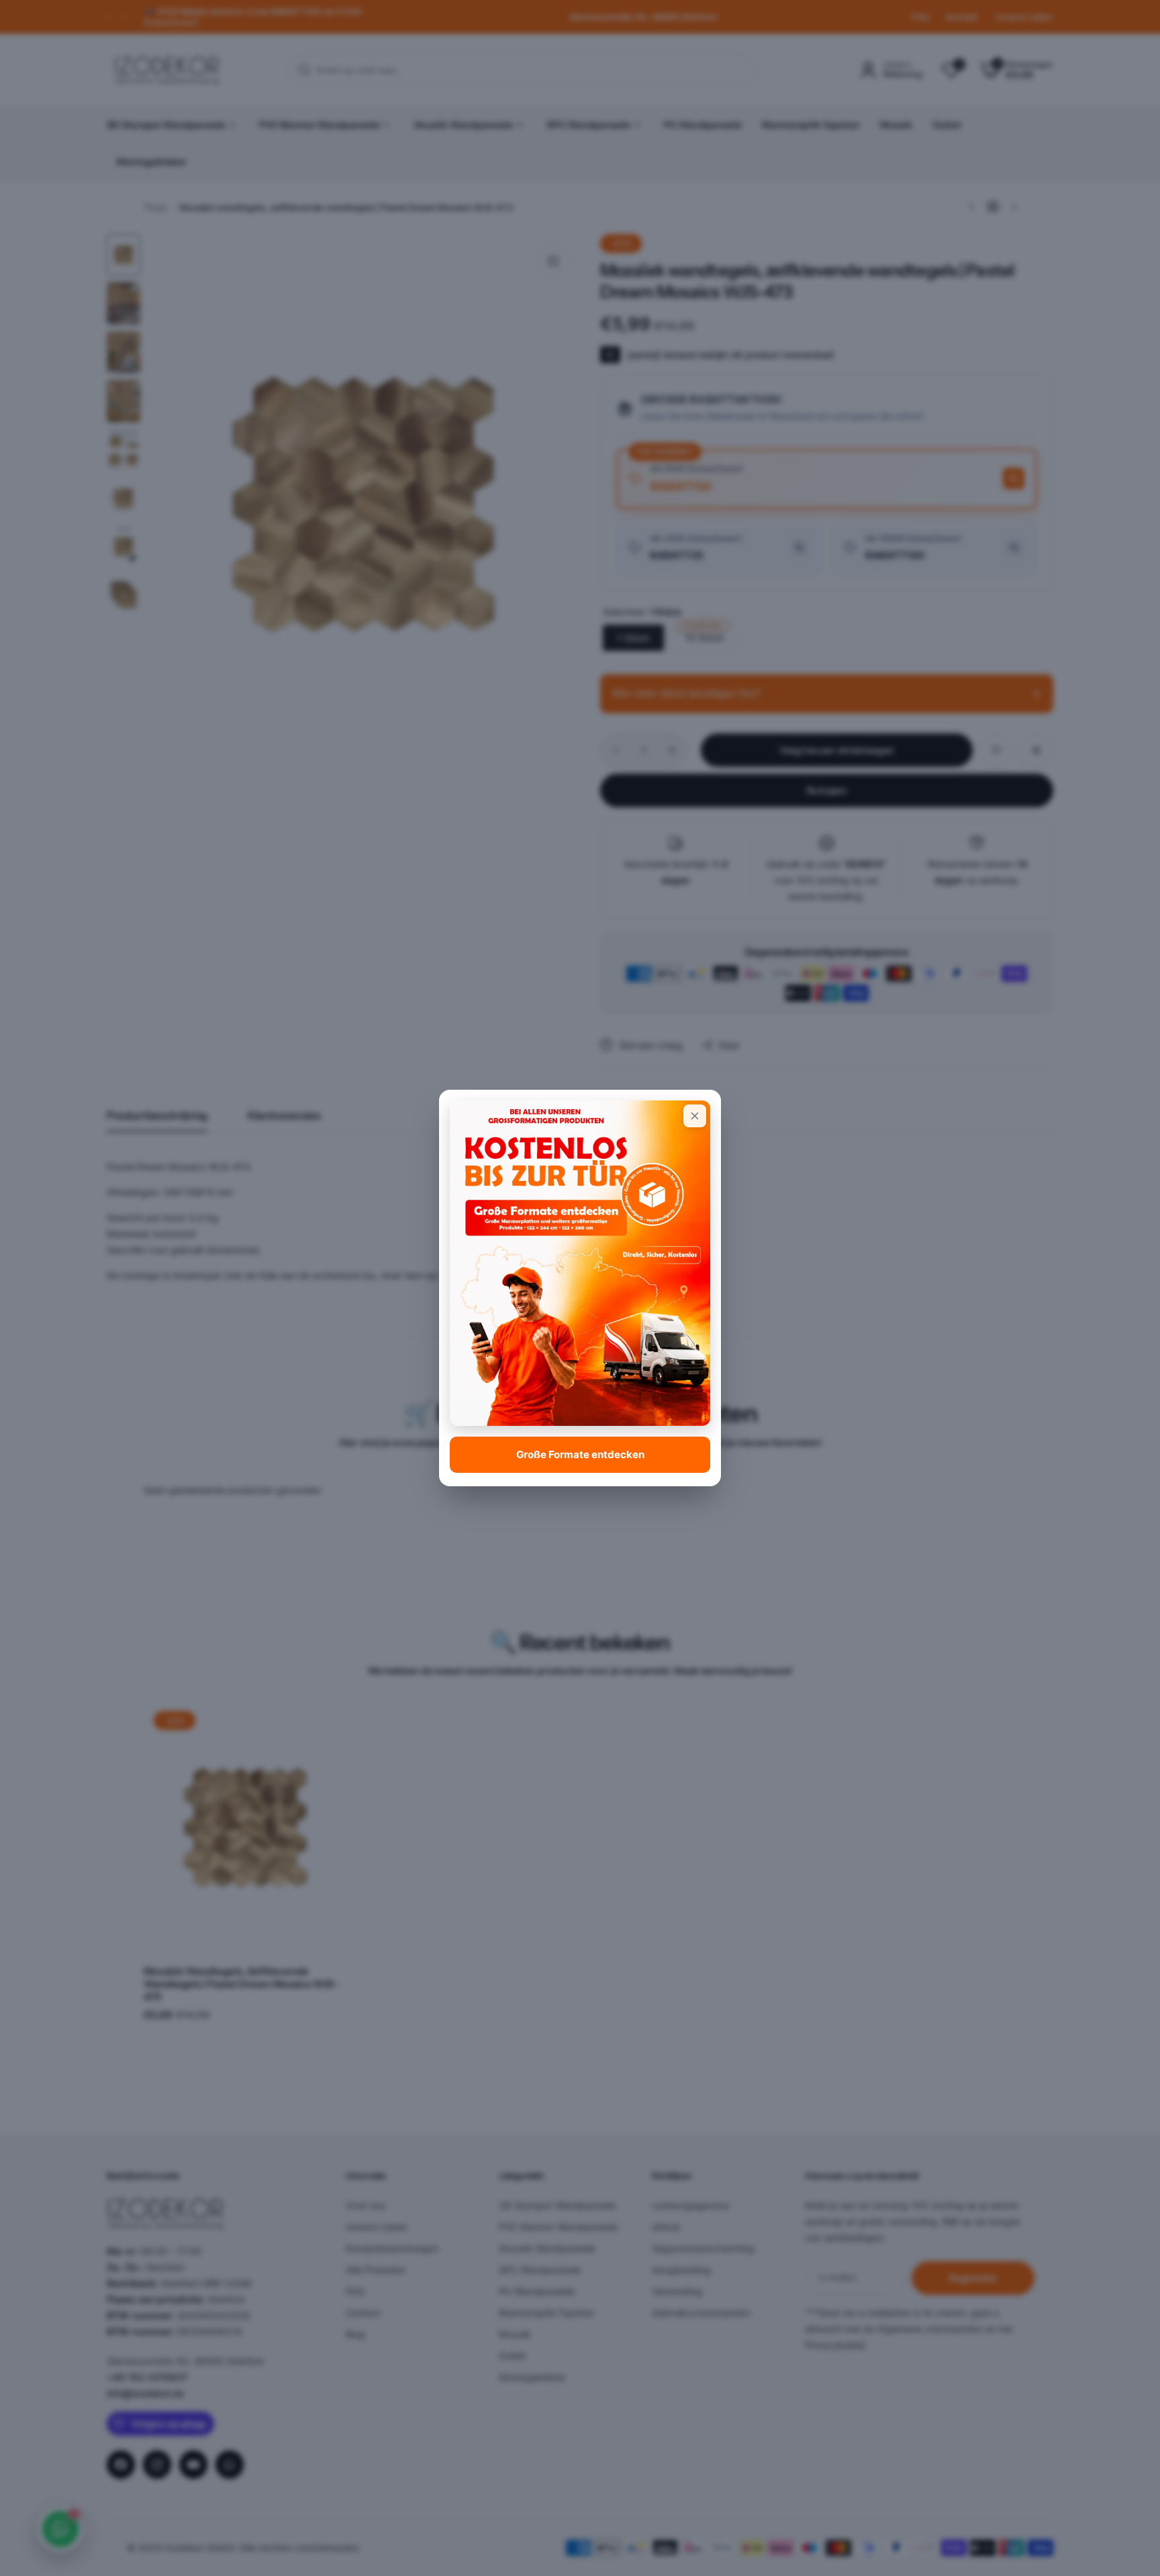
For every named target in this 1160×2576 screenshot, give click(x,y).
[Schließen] (695, 1116)
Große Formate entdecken (580, 1454)
